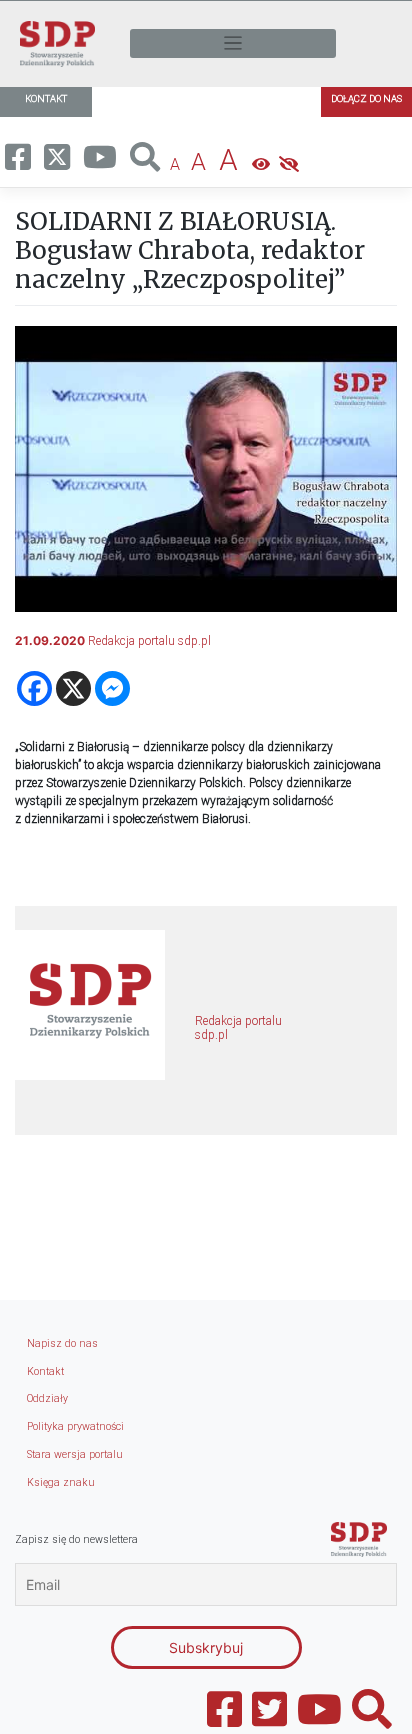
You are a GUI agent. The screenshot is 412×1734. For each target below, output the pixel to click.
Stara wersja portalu (75, 1454)
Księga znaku (61, 1482)
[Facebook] (34, 688)
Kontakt (45, 1371)
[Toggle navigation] (233, 43)
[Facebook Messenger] (112, 688)
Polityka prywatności (75, 1426)
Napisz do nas (62, 1343)
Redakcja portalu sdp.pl (149, 641)
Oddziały (47, 1398)
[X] (73, 688)
